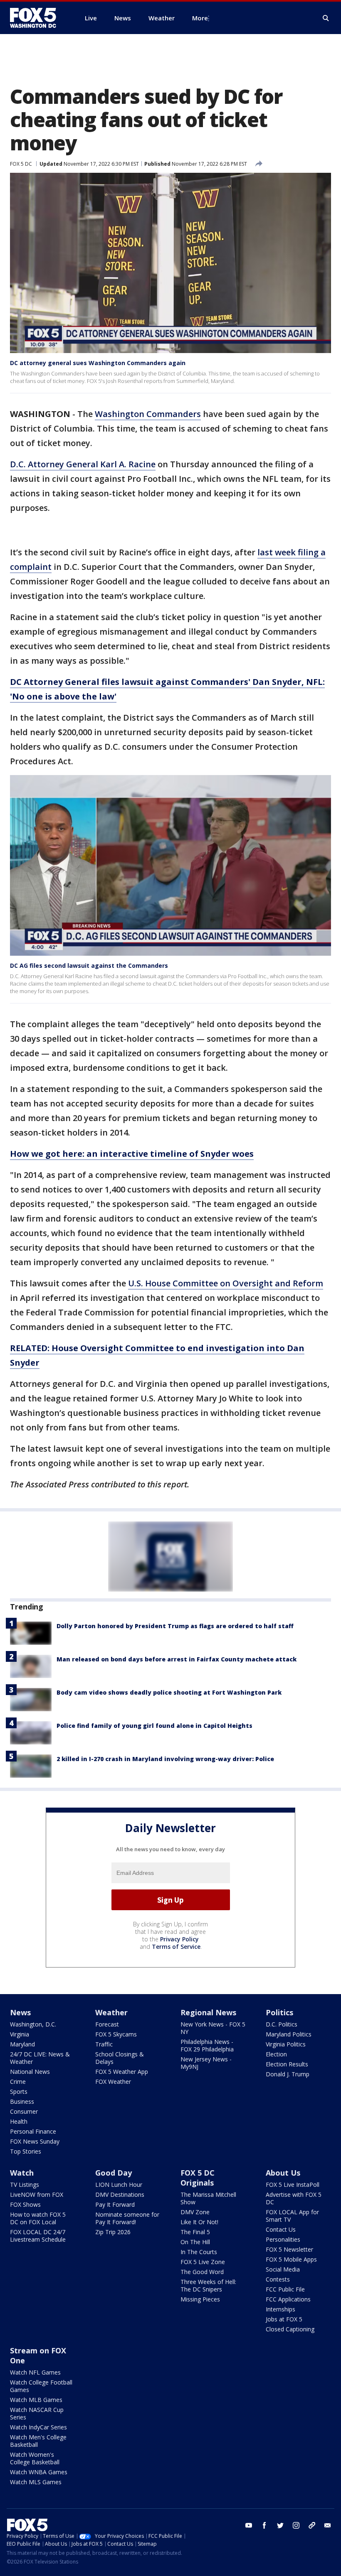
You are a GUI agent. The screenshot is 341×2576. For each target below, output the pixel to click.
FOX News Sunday (35, 2141)
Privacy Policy (179, 1939)
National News (30, 2072)
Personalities (283, 2239)
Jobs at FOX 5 (284, 2319)
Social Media (283, 2269)
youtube (249, 2525)
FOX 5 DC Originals (198, 2178)
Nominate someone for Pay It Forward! (127, 2218)
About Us (283, 2173)
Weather (111, 2012)
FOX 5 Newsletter (289, 2249)
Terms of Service (176, 1947)
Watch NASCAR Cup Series (37, 2413)
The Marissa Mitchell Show (208, 2198)
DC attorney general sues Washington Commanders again (98, 363)
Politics (279, 2012)
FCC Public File (285, 2289)
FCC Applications (288, 2299)
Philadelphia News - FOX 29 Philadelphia (207, 2045)
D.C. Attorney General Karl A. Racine (83, 464)
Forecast (107, 2024)
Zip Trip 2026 (113, 2232)
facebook (264, 2525)
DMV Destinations (120, 2195)
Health (19, 2121)
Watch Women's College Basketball (35, 2458)
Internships (280, 2309)
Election (276, 2054)
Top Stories (26, 2151)
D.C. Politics (282, 2024)
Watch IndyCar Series (38, 2427)
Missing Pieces (200, 2299)
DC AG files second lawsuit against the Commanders (89, 965)
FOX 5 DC (21, 164)
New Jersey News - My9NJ (206, 2063)
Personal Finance (33, 2131)
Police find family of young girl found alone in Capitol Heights (154, 1726)
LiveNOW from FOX (37, 2195)
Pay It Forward (115, 2204)
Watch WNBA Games (39, 2472)
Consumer (24, 2111)
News (20, 2012)
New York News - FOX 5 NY (213, 2028)
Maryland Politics (289, 2034)
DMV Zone (195, 2212)
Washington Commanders (148, 414)
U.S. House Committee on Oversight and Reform (226, 1283)
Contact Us (281, 2229)
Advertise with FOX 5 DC (294, 2198)
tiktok (312, 2525)
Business (22, 2101)
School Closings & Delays (120, 2058)
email (328, 2525)
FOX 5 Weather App (122, 2072)
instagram (296, 2525)
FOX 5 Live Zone (203, 2262)
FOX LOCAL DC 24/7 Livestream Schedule (38, 2236)
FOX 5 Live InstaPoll (293, 2185)
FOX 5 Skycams (116, 2034)
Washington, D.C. (33, 2024)
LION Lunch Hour (119, 2185)
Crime (18, 2082)
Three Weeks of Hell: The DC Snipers (208, 2285)
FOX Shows (25, 2204)
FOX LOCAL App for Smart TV (292, 2216)
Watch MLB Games (36, 2400)
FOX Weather (113, 2082)
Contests (278, 2279)
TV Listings (25, 2185)
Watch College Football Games (41, 2386)
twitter (280, 2525)
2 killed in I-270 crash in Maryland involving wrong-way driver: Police (165, 1759)
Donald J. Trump (288, 2074)
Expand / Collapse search (326, 18)
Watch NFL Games (35, 2372)
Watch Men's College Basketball (38, 2441)
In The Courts (199, 2252)
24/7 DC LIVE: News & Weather (40, 2058)
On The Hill (195, 2242)
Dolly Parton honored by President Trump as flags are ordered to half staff (175, 1626)
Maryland (22, 2044)
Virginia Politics (286, 2044)
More (200, 18)
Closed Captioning (290, 2329)
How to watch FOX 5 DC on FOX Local (38, 2218)
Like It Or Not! (199, 2222)
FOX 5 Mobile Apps (291, 2259)
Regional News (208, 2012)
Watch (22, 2173)
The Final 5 (195, 2232)
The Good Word (202, 2272)
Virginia (20, 2034)
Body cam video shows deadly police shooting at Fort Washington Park (169, 1692)
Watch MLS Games (36, 2482)
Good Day (114, 2173)
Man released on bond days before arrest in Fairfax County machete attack (177, 1659)
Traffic (104, 2044)
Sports (19, 2091)
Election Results (287, 2064)
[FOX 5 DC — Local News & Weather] (37, 18)
